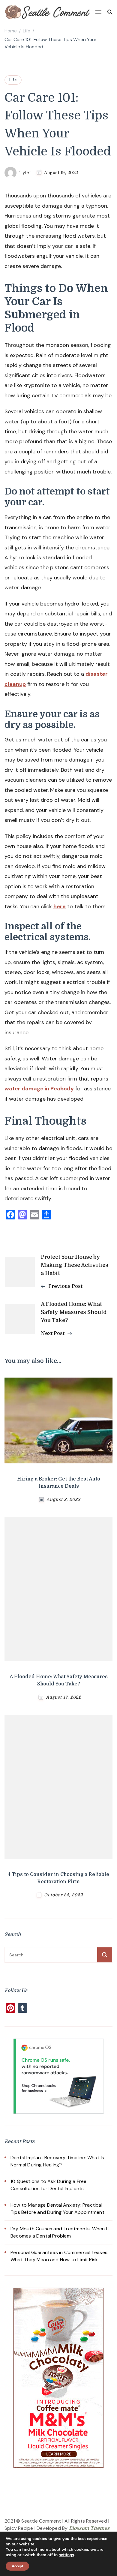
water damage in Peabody (39, 1089)
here (60, 906)
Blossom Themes (89, 2528)
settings (66, 2555)
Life (13, 80)
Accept (17, 2566)
